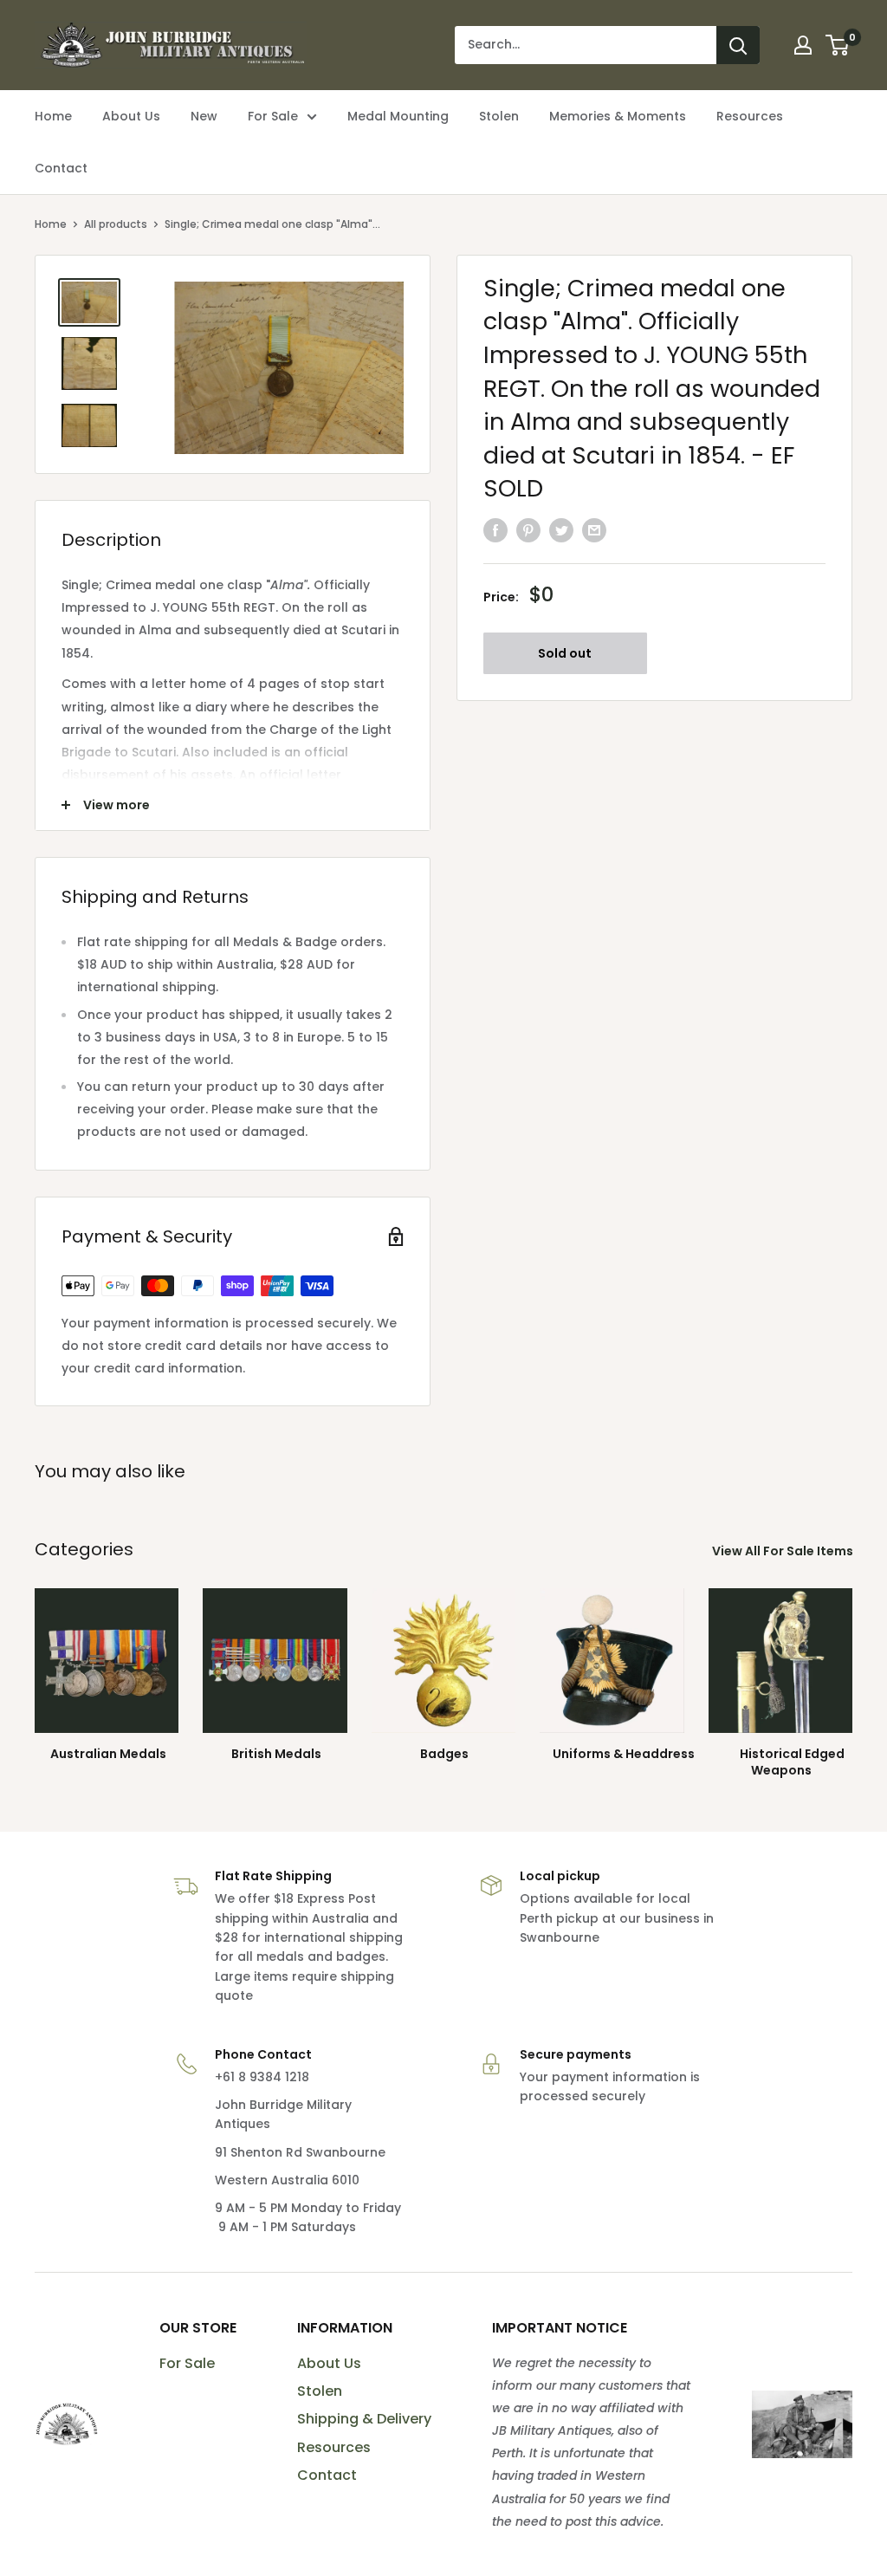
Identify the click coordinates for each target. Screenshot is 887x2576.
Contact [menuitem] (61, 168)
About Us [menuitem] (131, 116)
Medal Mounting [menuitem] (398, 116)
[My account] (803, 45)
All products (116, 224)
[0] (838, 45)
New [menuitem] (204, 116)
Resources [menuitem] (750, 116)
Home (51, 224)
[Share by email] (594, 530)
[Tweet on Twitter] (561, 530)
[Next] (852, 1668)
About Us (329, 2363)
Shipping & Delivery (364, 2419)
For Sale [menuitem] (273, 116)
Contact (327, 2475)
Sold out (565, 653)
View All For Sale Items (784, 1551)
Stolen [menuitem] (499, 116)
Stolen (320, 2391)
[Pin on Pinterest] (528, 530)
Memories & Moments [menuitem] (618, 116)
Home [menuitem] (53, 116)
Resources (334, 2447)
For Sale (187, 2363)
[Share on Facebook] (495, 530)
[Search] (738, 45)
